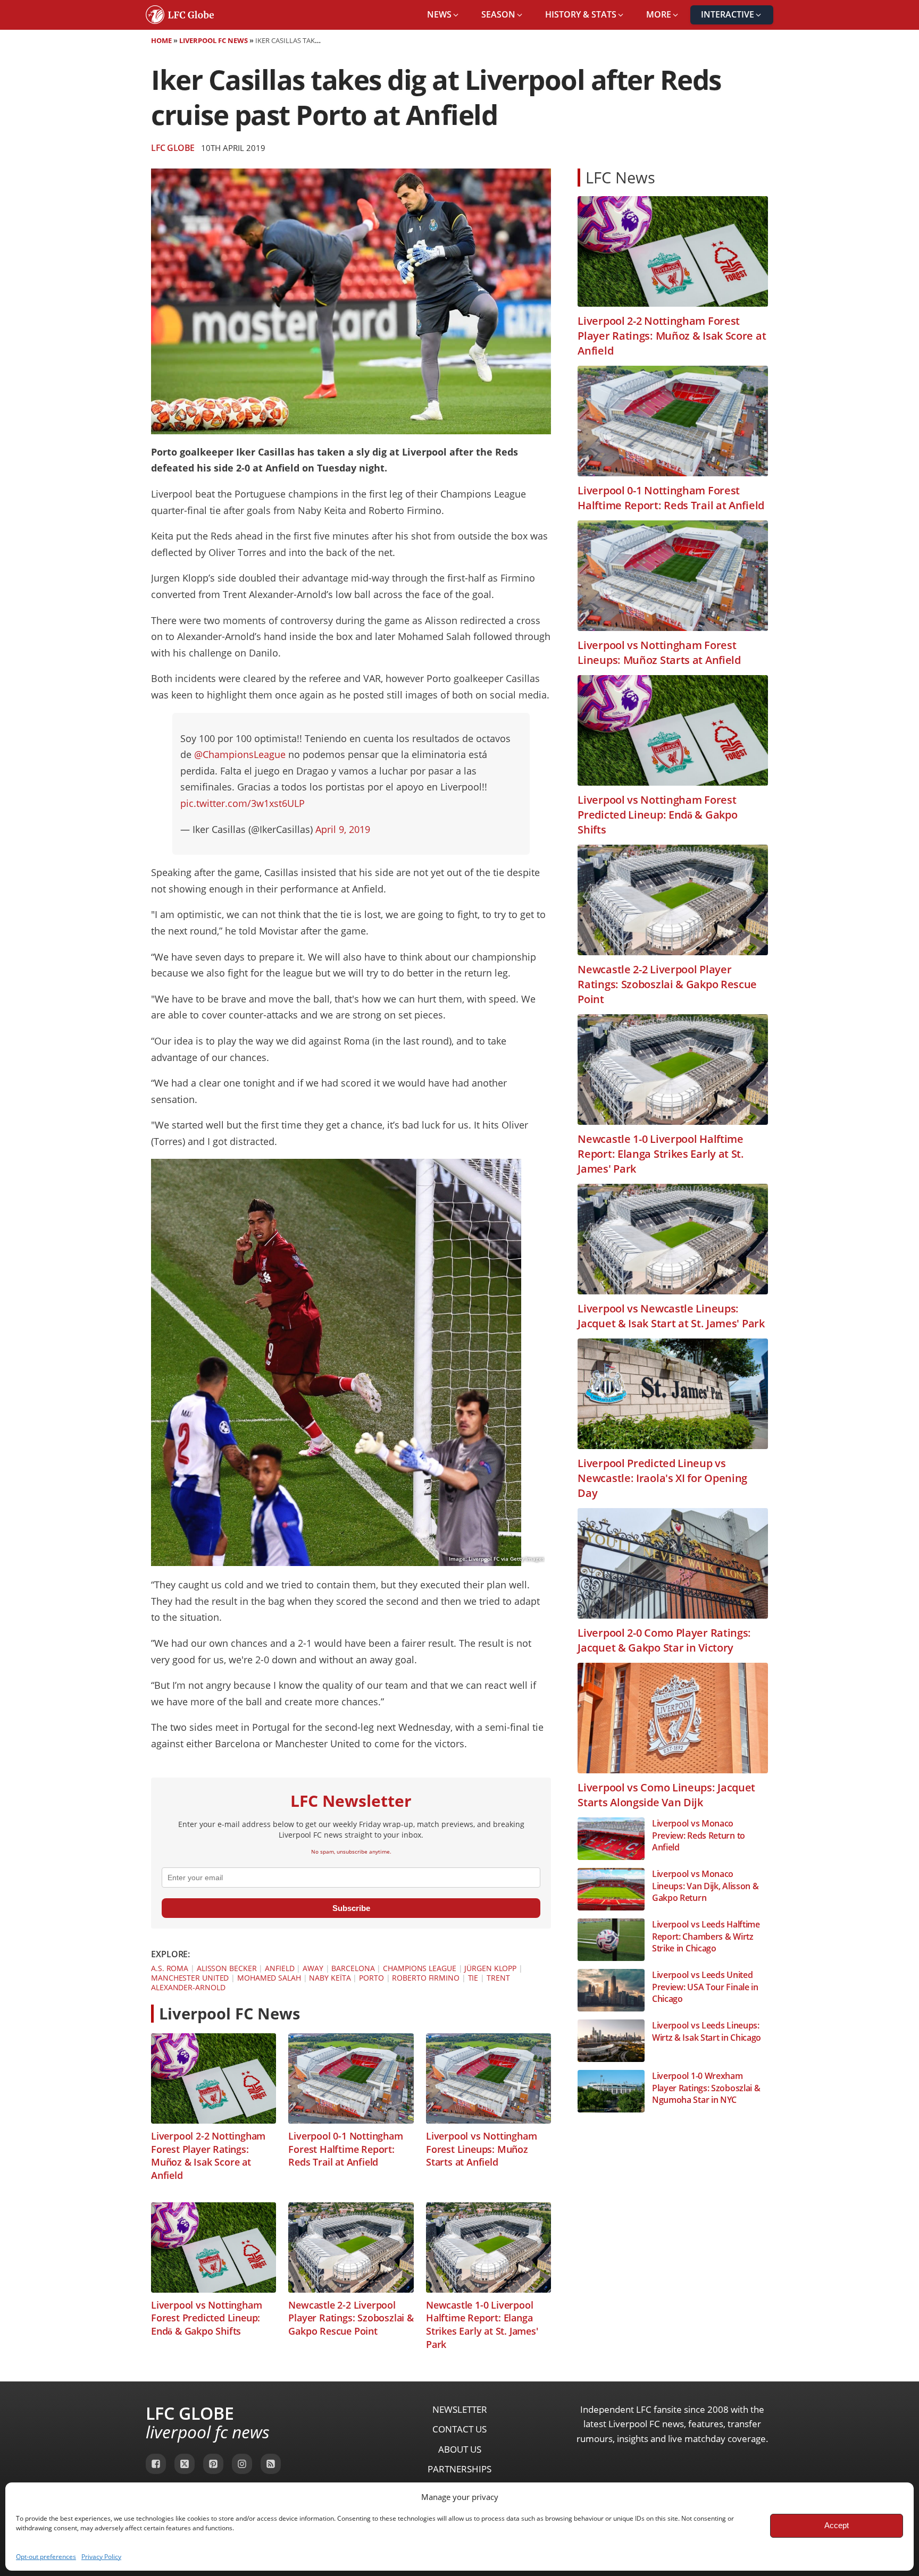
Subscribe (351, 1908)
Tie (473, 1978)
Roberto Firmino (426, 1978)
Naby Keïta (330, 1978)
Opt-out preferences (46, 2557)
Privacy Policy (101, 2557)
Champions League (419, 1968)
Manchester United (190, 1978)
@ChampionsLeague (240, 754)
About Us (460, 2449)
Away (313, 1968)
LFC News (620, 177)
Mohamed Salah (269, 1978)
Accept (837, 2525)
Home (161, 40)
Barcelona (353, 1968)
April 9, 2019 (343, 829)
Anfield (279, 1968)
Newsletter (460, 2409)
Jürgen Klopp (490, 1968)
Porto (371, 1978)
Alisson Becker (227, 1968)
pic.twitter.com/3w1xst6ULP (243, 803)
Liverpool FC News (214, 40)
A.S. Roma (170, 1968)
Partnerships (459, 2469)
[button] (444, 15)
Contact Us (459, 2429)
